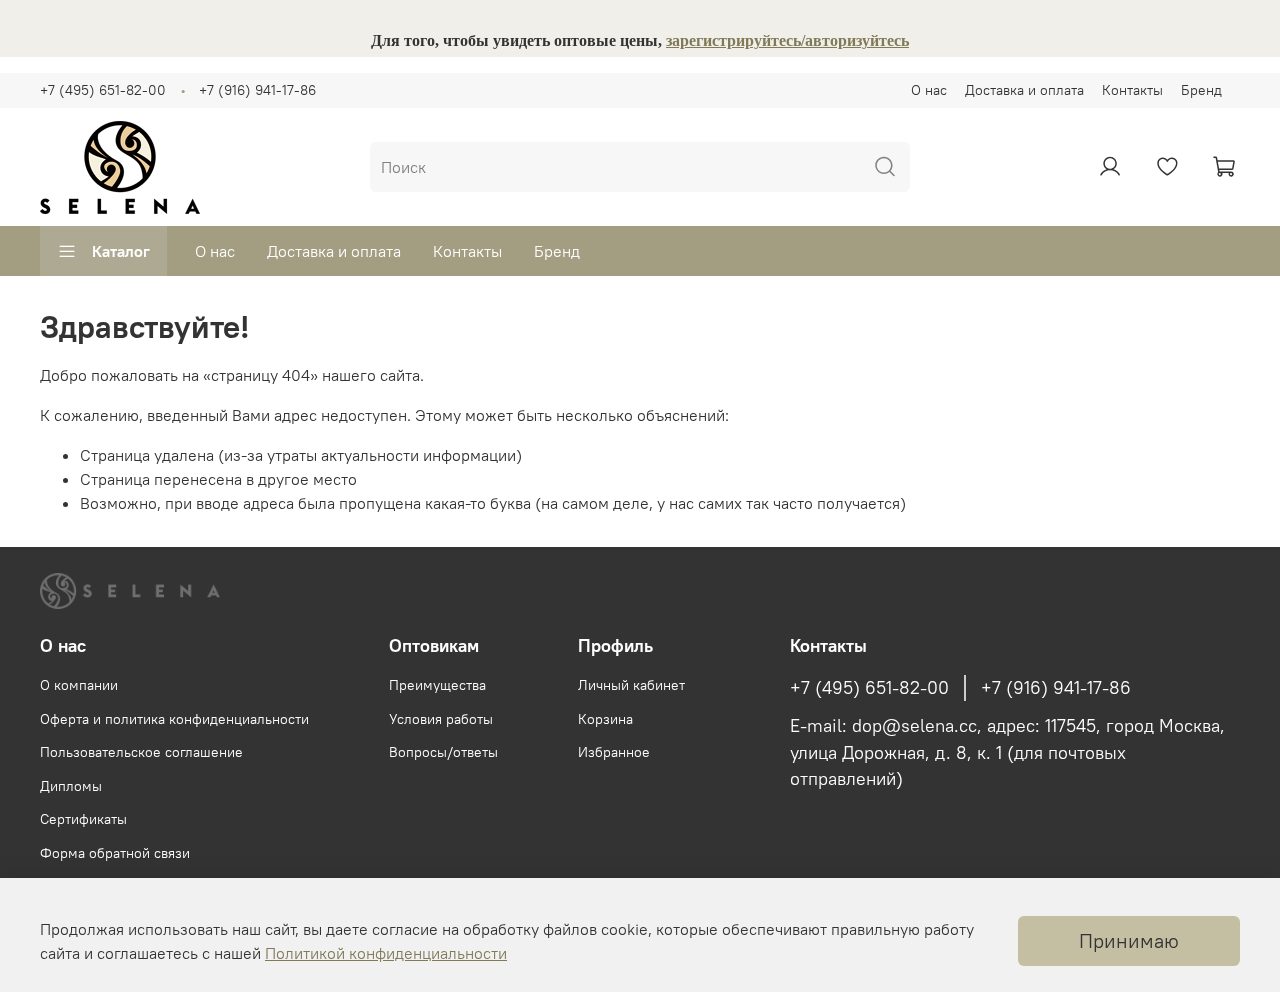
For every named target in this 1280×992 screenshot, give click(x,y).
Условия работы (441, 719)
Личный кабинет (631, 685)
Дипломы (71, 786)
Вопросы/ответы (443, 752)
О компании (79, 685)
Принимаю (1129, 940)
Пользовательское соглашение (141, 752)
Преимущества (437, 685)
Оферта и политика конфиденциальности (174, 719)
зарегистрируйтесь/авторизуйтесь (787, 40)
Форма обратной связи (115, 853)
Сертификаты (83, 819)
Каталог (121, 251)
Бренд (1201, 90)
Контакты (1132, 90)
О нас (929, 90)
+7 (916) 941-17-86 (257, 90)
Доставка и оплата (1024, 90)
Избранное (614, 752)
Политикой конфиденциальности (386, 953)
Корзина (605, 719)
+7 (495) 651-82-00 (103, 90)
